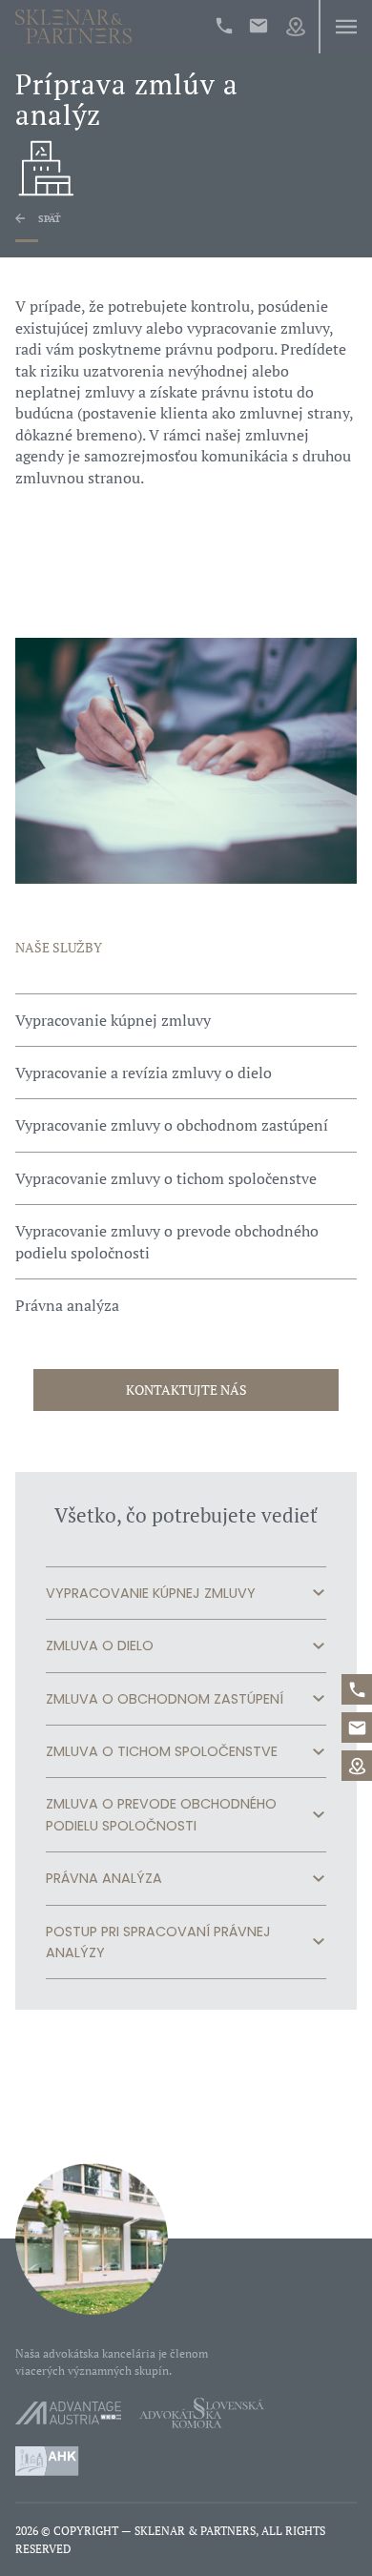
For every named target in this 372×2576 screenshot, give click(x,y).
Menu (345, 27)
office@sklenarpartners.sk (258, 26)
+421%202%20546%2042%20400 (224, 26)
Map (296, 27)
